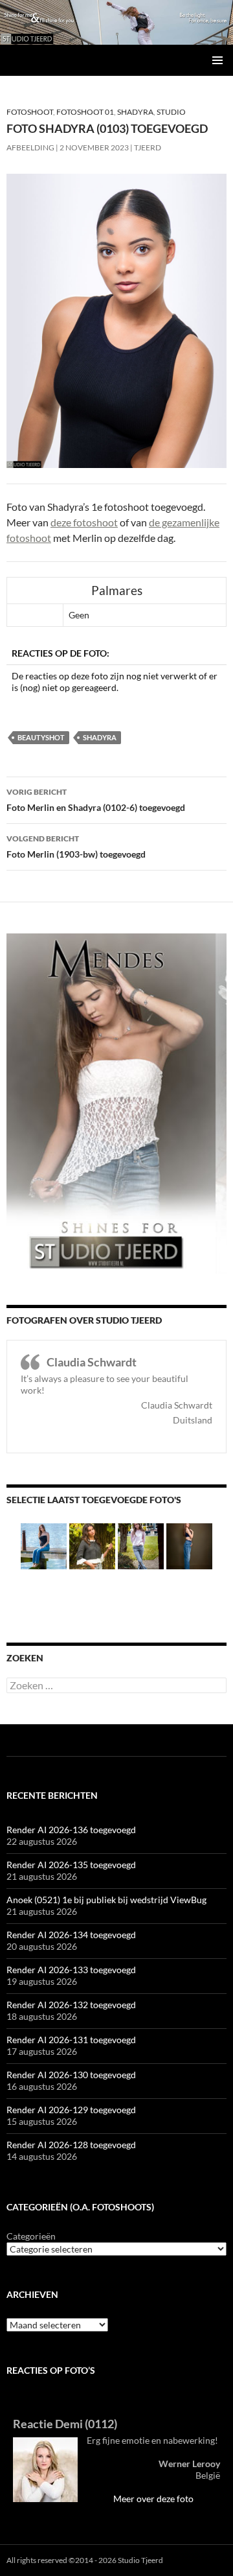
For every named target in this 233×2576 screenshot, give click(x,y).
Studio (171, 112)
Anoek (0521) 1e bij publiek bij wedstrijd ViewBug (106, 1900)
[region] (116, 22)
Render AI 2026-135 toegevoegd (71, 1865)
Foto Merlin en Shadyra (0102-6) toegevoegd (96, 800)
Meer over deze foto (153, 2499)
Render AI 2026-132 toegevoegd (71, 2005)
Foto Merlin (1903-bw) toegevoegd (76, 847)
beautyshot (41, 737)
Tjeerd (148, 147)
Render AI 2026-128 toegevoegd (71, 2145)
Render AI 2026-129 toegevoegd (71, 2110)
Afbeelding (30, 147)
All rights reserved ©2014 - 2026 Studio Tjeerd (85, 2560)
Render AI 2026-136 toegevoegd (71, 1830)
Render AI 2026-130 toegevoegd (71, 2075)
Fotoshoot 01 (85, 112)
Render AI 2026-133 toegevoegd (71, 1970)
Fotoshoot (30, 112)
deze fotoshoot (84, 522)
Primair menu (217, 60)
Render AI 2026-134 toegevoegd (71, 1935)
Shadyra (135, 112)
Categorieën (31, 2236)
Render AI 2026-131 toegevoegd (71, 2040)
